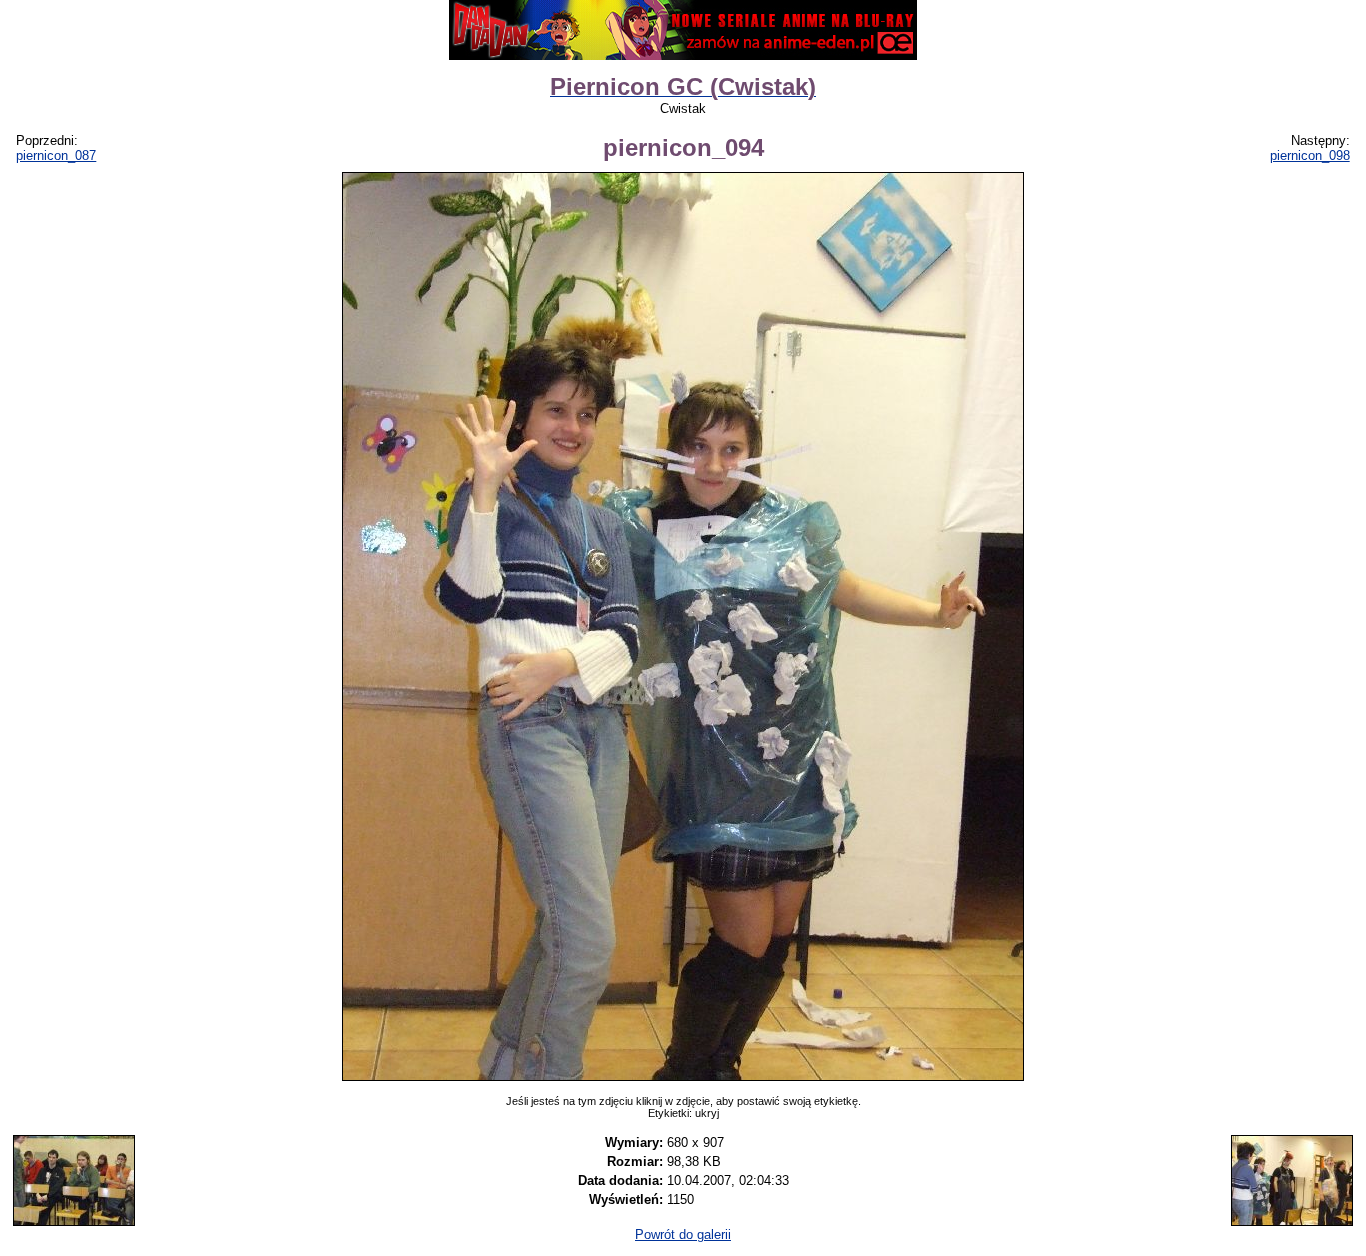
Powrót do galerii (683, 1234)
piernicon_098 (1310, 155)
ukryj (707, 1113)
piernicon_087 (56, 155)
